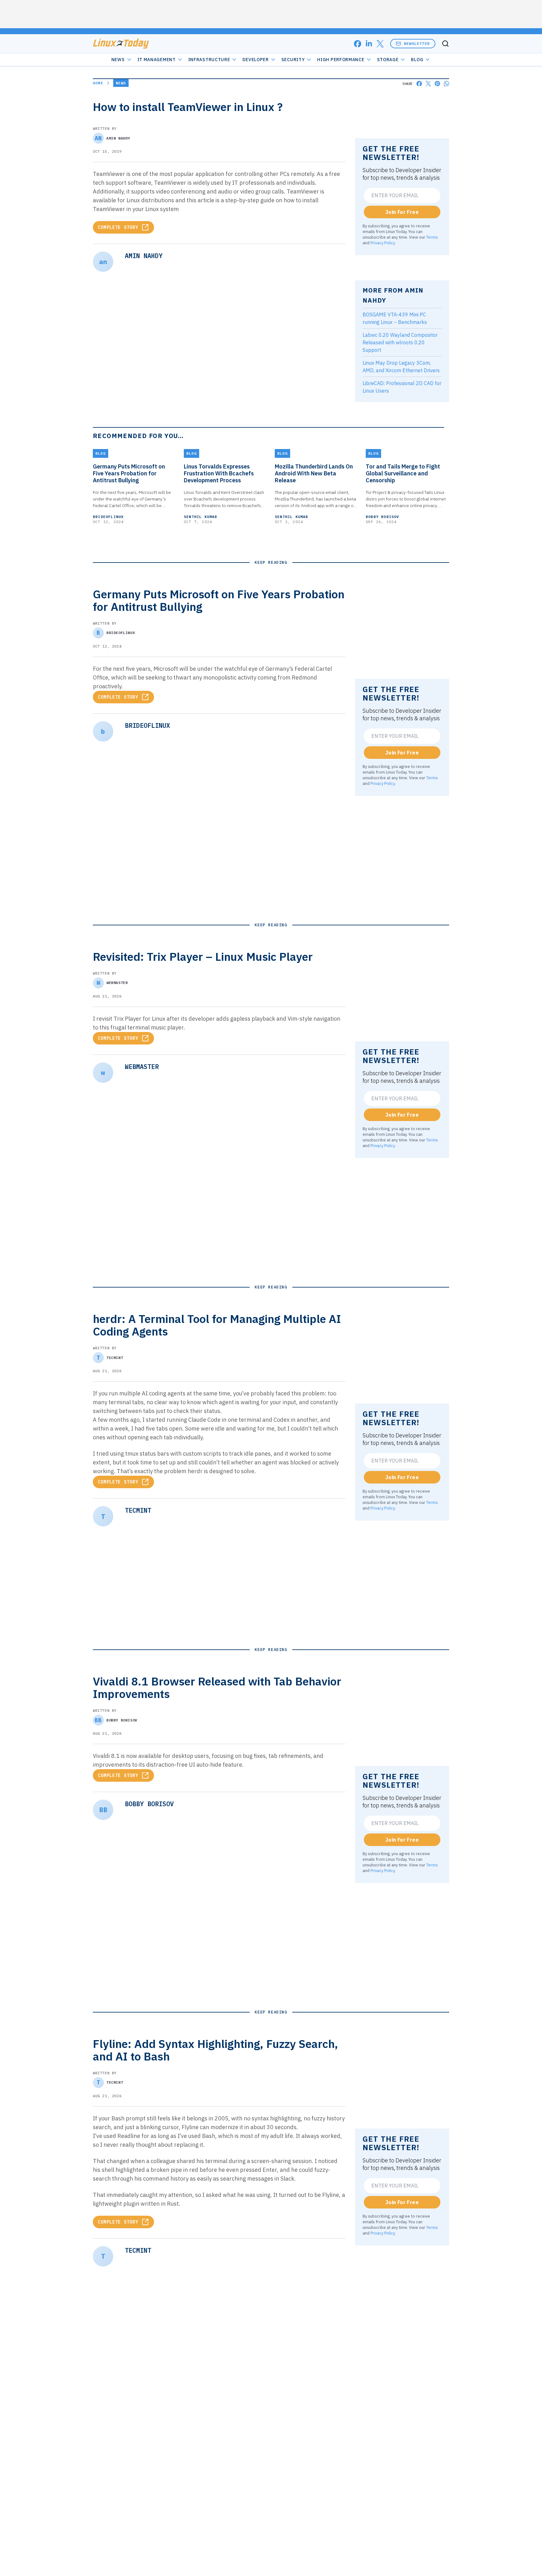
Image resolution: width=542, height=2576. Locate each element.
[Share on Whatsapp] (446, 84)
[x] (380, 44)
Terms (432, 237)
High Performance (341, 60)
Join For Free (402, 212)
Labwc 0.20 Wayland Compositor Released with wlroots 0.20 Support (400, 342)
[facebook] (358, 44)
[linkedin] (369, 44)
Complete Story (118, 227)
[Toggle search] (445, 44)
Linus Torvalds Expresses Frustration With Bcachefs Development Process (219, 473)
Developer (255, 60)
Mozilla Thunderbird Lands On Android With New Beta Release (314, 473)
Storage (388, 60)
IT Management (157, 60)
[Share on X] (428, 84)
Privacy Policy (383, 243)
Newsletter (417, 43)
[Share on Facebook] (419, 84)
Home (98, 83)
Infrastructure (209, 60)
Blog (417, 60)
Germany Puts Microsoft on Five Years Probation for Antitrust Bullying (129, 473)
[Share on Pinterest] (437, 84)
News (118, 60)
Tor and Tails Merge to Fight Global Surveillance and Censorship (403, 473)
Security (293, 60)
